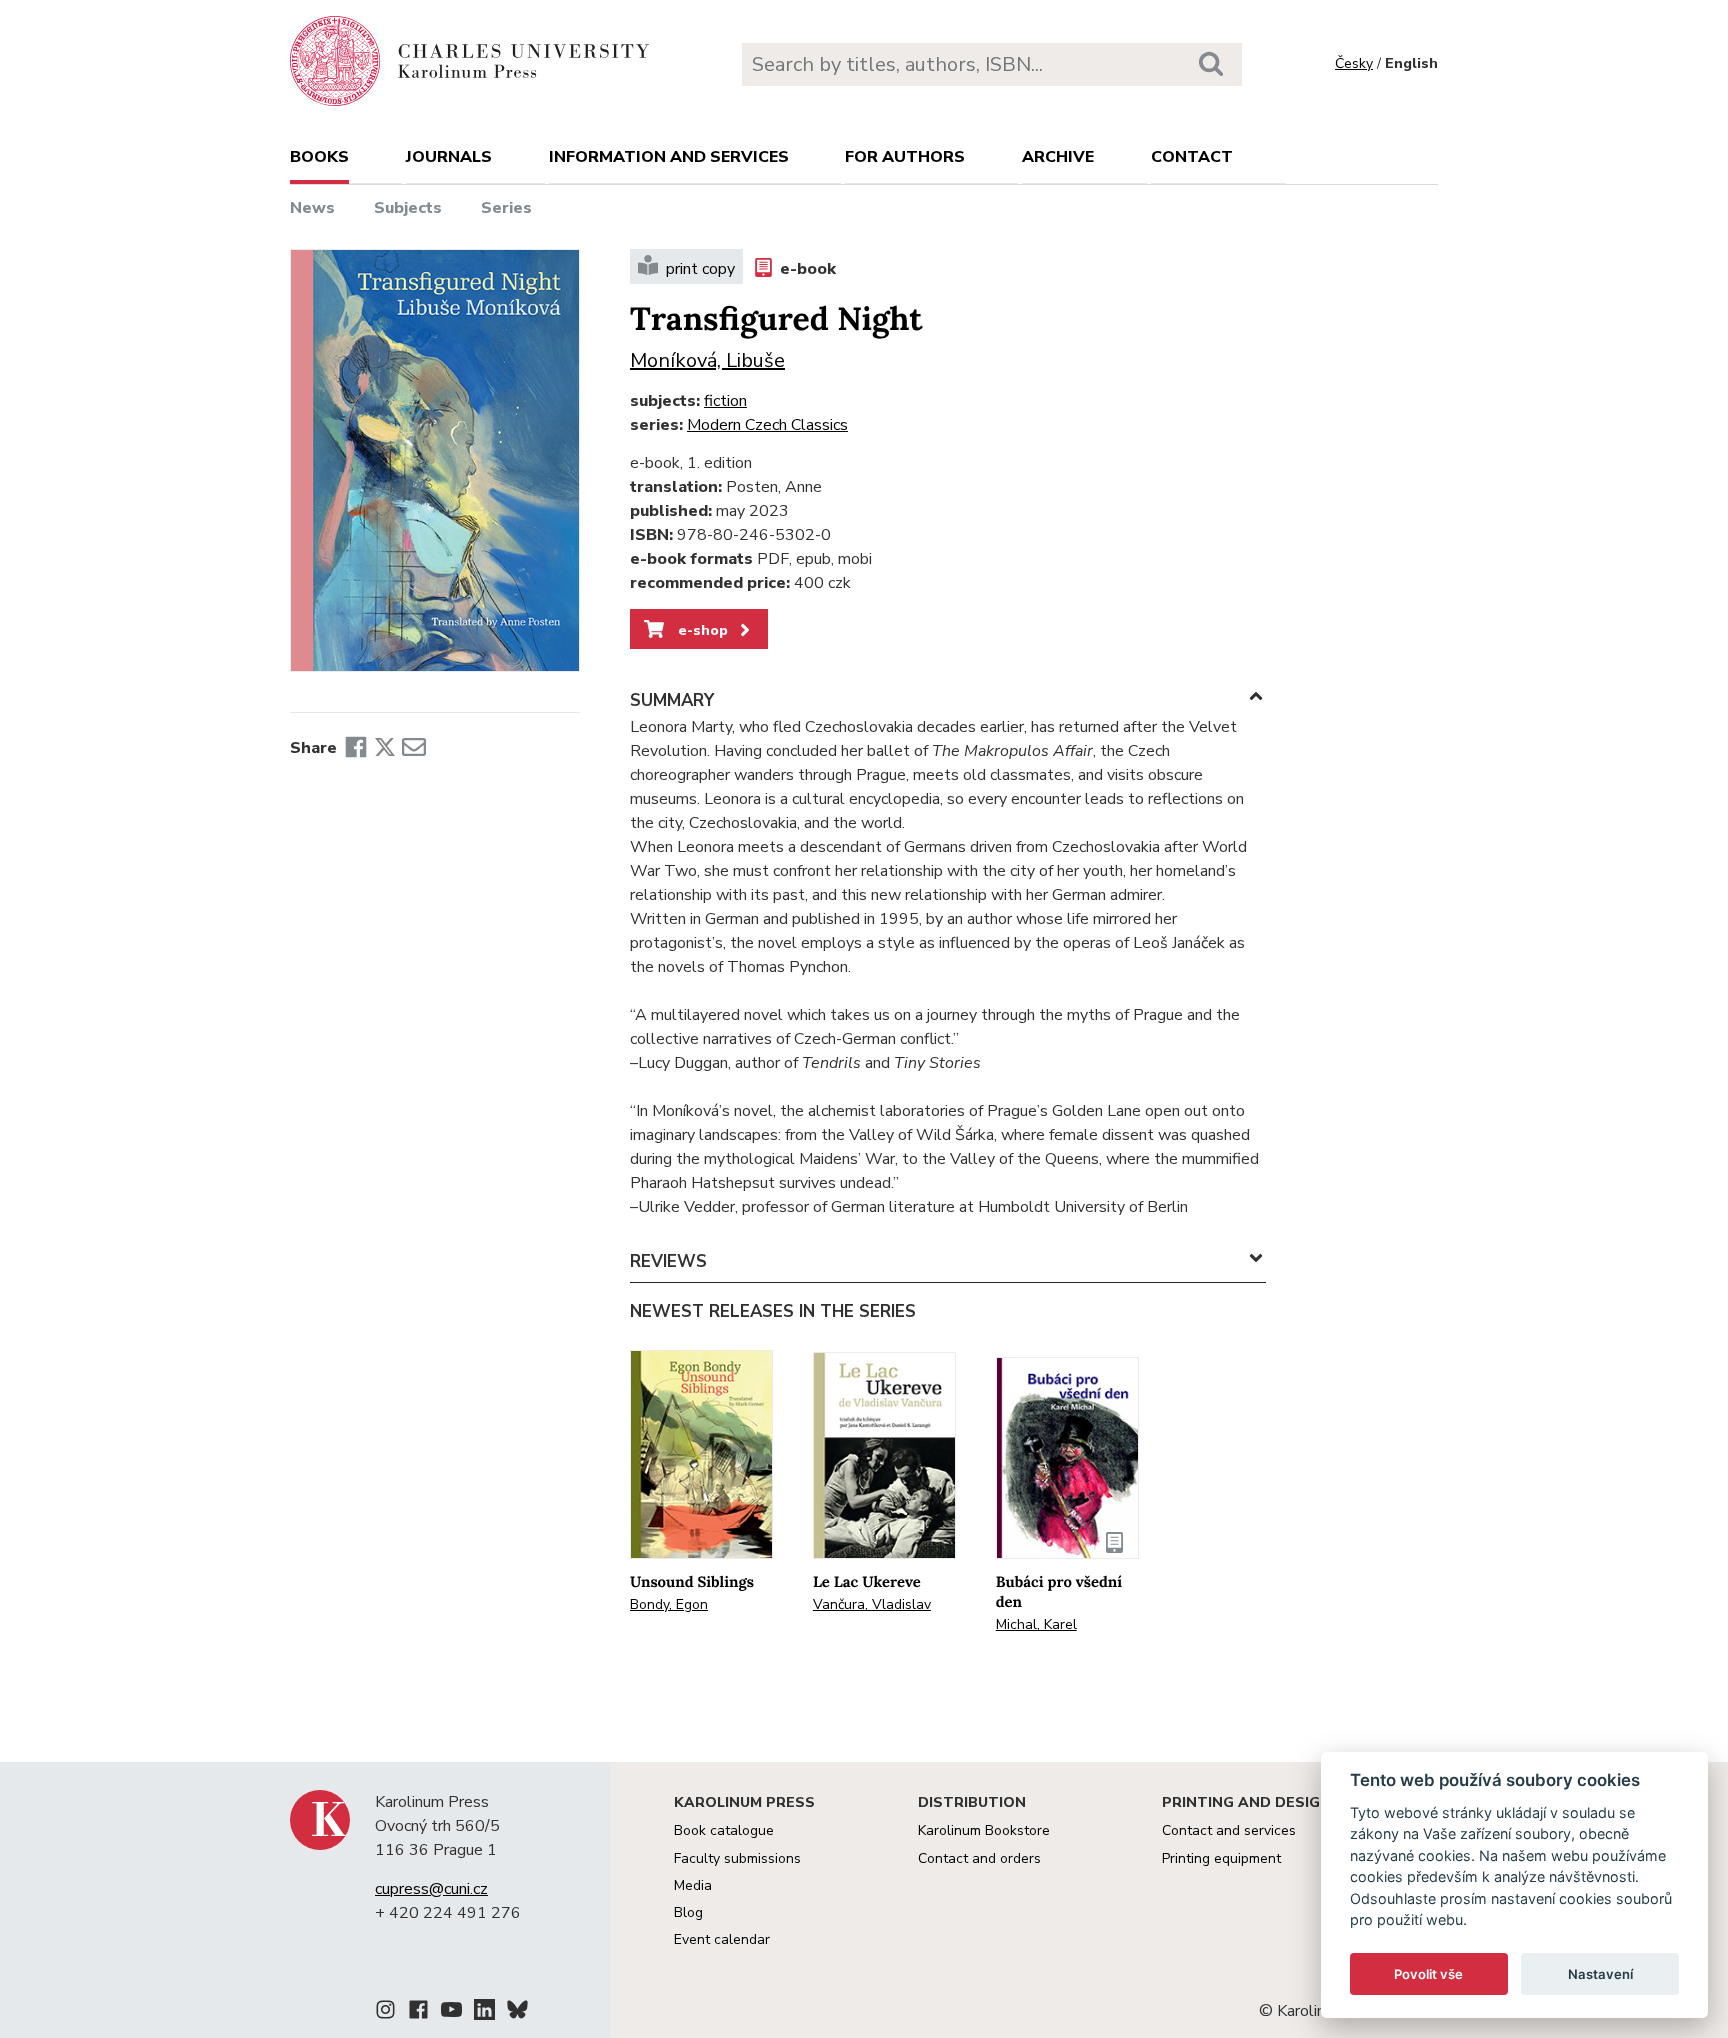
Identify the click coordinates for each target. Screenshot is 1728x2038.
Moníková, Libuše (707, 360)
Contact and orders (979, 1858)
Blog (688, 1912)
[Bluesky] (517, 2013)
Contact (1192, 157)
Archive (1058, 157)
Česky (1354, 63)
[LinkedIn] (484, 2013)
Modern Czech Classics (767, 425)
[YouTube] (451, 2013)
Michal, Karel (1036, 1624)
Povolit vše (1428, 1974)
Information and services (669, 157)
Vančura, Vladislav (872, 1604)
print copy (700, 269)
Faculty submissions (737, 1858)
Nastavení (1600, 1974)
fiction (725, 401)
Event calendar (722, 1939)
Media (693, 1885)
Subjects (408, 208)
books (319, 157)
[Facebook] (356, 748)
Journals (449, 157)
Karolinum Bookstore (984, 1830)
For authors (905, 157)
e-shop (701, 630)
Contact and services (1229, 1830)
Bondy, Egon (669, 1604)
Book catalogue (724, 1830)
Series (506, 208)
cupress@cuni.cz (431, 1889)
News (312, 208)
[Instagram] (385, 2013)
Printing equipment (1221, 1858)
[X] (385, 748)
